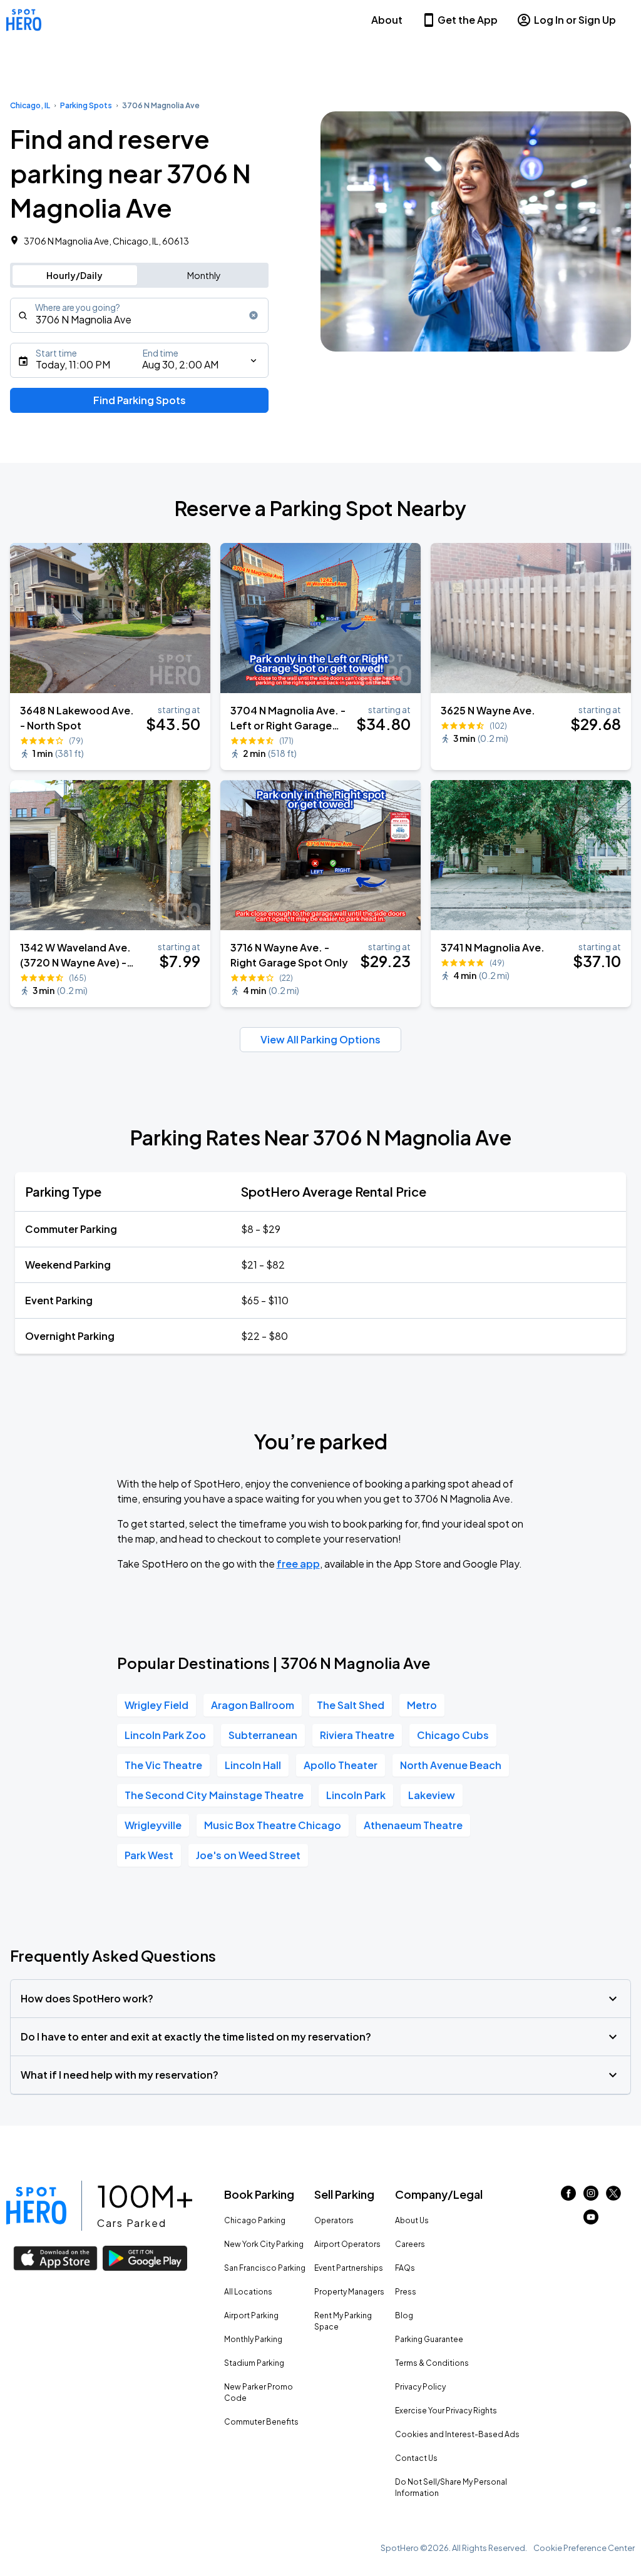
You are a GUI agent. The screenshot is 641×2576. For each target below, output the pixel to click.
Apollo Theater (341, 1765)
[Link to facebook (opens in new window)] (568, 2197)
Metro (422, 1705)
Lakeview (432, 1795)
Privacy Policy (420, 2387)
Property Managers (349, 2292)
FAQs (405, 2268)
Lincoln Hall (253, 1765)
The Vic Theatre (163, 1765)
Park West (149, 1855)
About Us (412, 2220)
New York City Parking (264, 2244)
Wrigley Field (156, 1705)
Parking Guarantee (429, 2339)
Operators (334, 2220)
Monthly (204, 275)
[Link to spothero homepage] (36, 2206)
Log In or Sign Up (575, 20)
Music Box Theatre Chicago (273, 1825)
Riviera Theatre (357, 1735)
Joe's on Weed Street (248, 1855)
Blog (404, 2315)
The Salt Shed (351, 1705)
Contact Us (416, 2458)
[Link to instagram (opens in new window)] (591, 2197)
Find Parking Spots (140, 400)
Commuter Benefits (261, 2422)
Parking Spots (86, 105)
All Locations (248, 2292)
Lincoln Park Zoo (165, 1735)
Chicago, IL (30, 105)
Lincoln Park (356, 1795)
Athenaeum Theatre (413, 1825)
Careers (410, 2244)
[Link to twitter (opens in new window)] (613, 2197)
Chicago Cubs (453, 1735)
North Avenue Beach (451, 1765)
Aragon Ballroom (253, 1705)
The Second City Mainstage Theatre (214, 1795)
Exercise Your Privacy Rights (446, 2411)
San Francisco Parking (265, 2268)
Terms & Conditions (432, 2363)
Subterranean (263, 1735)
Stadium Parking (254, 2363)
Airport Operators (347, 2244)
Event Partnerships (349, 2268)
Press (406, 2292)
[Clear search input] (254, 315)
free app (298, 1564)
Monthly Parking (253, 2339)
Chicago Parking (255, 2220)
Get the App (468, 20)
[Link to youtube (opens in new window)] (591, 2220)
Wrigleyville (153, 1825)
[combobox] (139, 315)
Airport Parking (251, 2315)
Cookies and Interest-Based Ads (457, 2434)
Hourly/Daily (74, 275)
